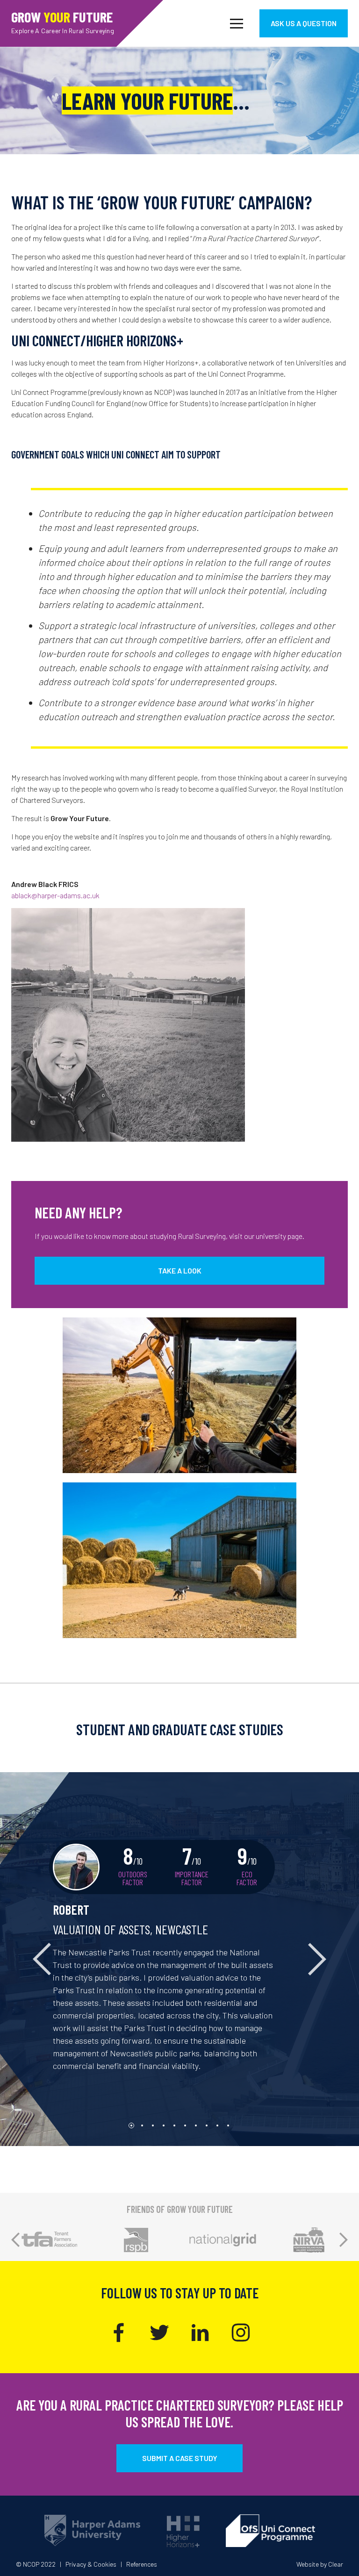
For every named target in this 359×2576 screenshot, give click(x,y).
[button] (27, 1959)
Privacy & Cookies (91, 2564)
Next (344, 2240)
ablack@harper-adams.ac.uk (55, 895)
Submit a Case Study (180, 2458)
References (142, 2564)
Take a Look (180, 1270)
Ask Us (304, 23)
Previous (15, 2240)
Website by (320, 2564)
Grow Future (63, 21)
